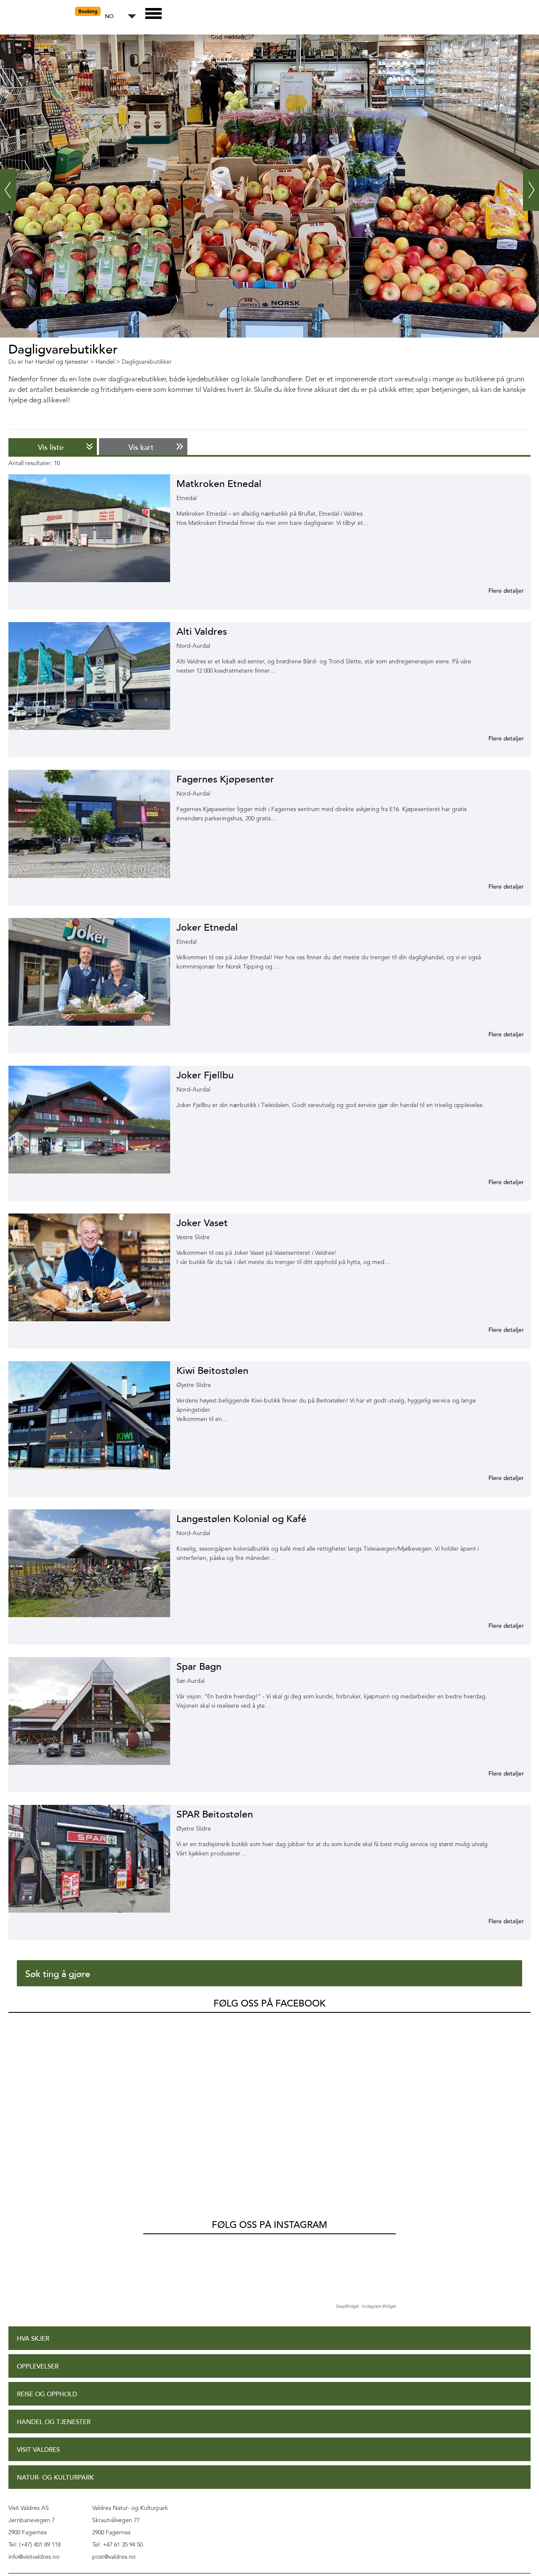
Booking (88, 11)
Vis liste (51, 447)
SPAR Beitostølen (215, 1814)
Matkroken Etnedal (219, 484)
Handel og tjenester (54, 2422)
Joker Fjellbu (205, 1075)
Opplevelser (38, 2367)
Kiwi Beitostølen (212, 1371)
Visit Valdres (38, 2450)
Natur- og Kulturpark (55, 2478)
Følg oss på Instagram (269, 2225)
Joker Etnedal (207, 927)
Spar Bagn (199, 1667)
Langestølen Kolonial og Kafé (241, 1519)
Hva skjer (33, 2339)
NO (109, 17)
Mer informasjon (496, 591)
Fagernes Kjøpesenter (225, 779)
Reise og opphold (47, 2394)
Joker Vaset (202, 1223)
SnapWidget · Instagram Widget (366, 2306)
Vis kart (141, 447)
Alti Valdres (202, 632)
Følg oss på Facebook (269, 2004)
